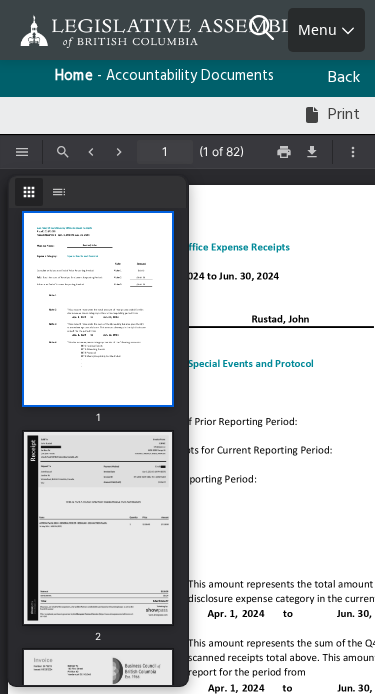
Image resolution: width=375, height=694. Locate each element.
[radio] (29, 192)
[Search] (268, 30)
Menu (319, 29)
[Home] (80, 31)
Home (74, 76)
